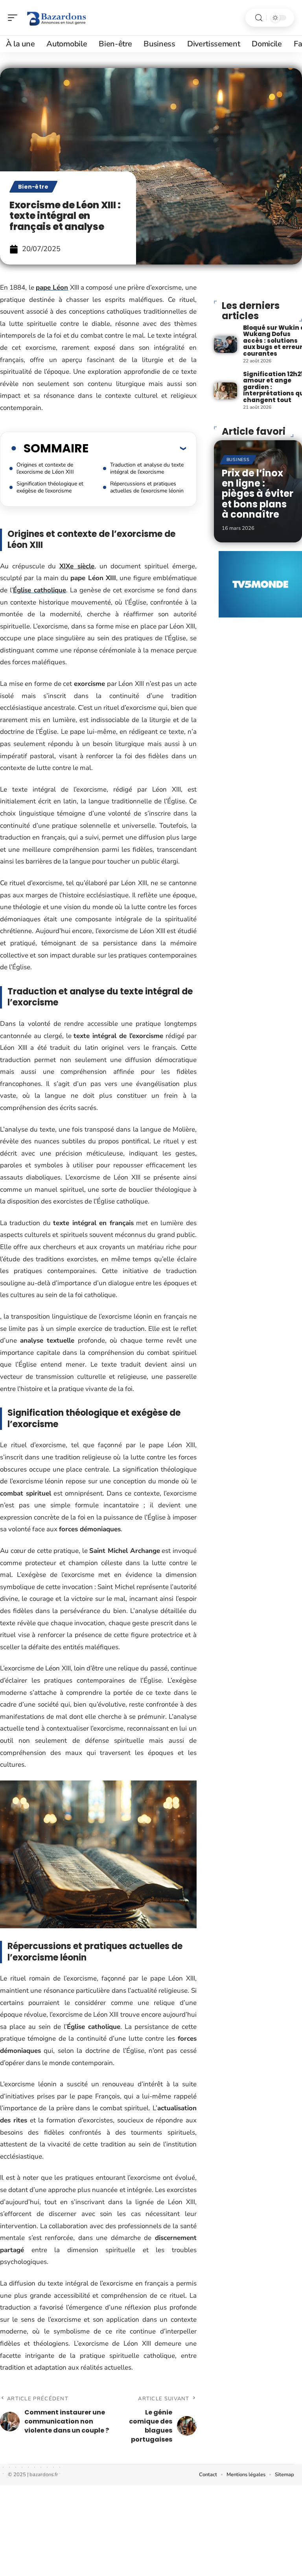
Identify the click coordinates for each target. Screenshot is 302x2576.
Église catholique (40, 590)
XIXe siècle (77, 566)
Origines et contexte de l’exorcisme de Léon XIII (45, 468)
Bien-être (33, 187)
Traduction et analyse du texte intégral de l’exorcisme (147, 468)
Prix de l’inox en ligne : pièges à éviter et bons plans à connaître (258, 494)
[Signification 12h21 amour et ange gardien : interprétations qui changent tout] (226, 391)
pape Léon (52, 288)
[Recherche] (259, 18)
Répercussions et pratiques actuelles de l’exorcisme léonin (147, 487)
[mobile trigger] (15, 18)
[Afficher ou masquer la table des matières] (137, 448)
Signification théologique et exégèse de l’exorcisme (50, 487)
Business (238, 460)
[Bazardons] (57, 18)
